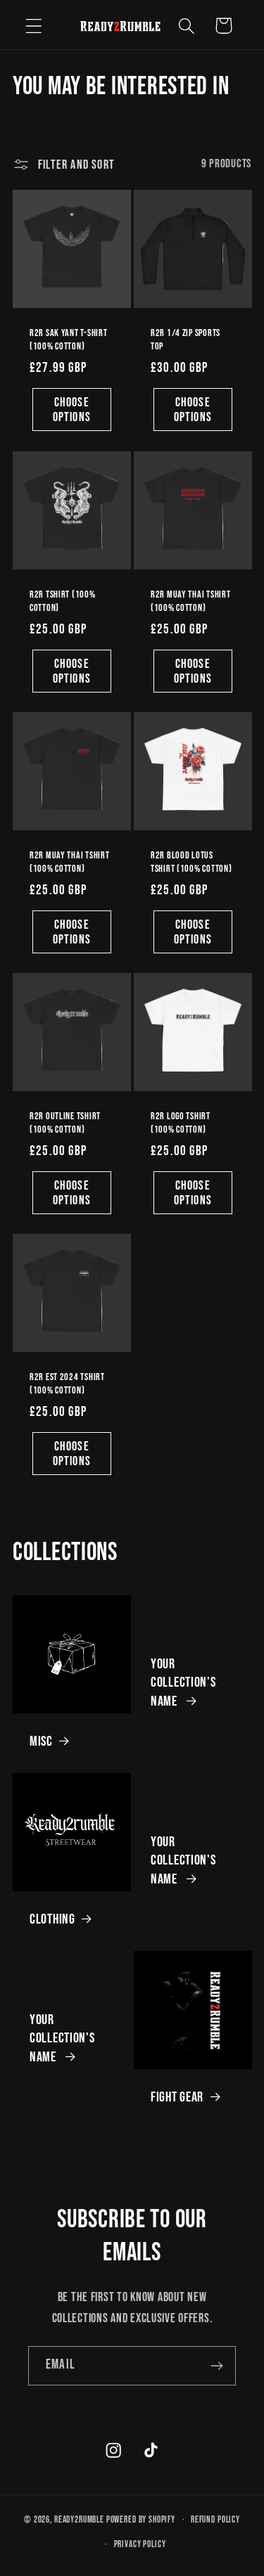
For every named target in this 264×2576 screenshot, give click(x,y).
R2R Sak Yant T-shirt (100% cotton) (68, 340)
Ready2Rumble (79, 2520)
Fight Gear (177, 2097)
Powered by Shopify (141, 2520)
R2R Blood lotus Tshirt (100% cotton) (191, 862)
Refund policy (215, 2520)
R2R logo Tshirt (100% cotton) (181, 1123)
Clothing (52, 1919)
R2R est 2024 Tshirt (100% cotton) (67, 1384)
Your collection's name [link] (183, 1682)
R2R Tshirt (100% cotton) (63, 601)
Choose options (72, 410)
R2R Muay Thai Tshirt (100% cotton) (190, 601)
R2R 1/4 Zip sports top (186, 340)
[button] (34, 26)
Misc (41, 1741)
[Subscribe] (216, 2366)
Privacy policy (140, 2544)
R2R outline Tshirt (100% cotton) (65, 1123)
